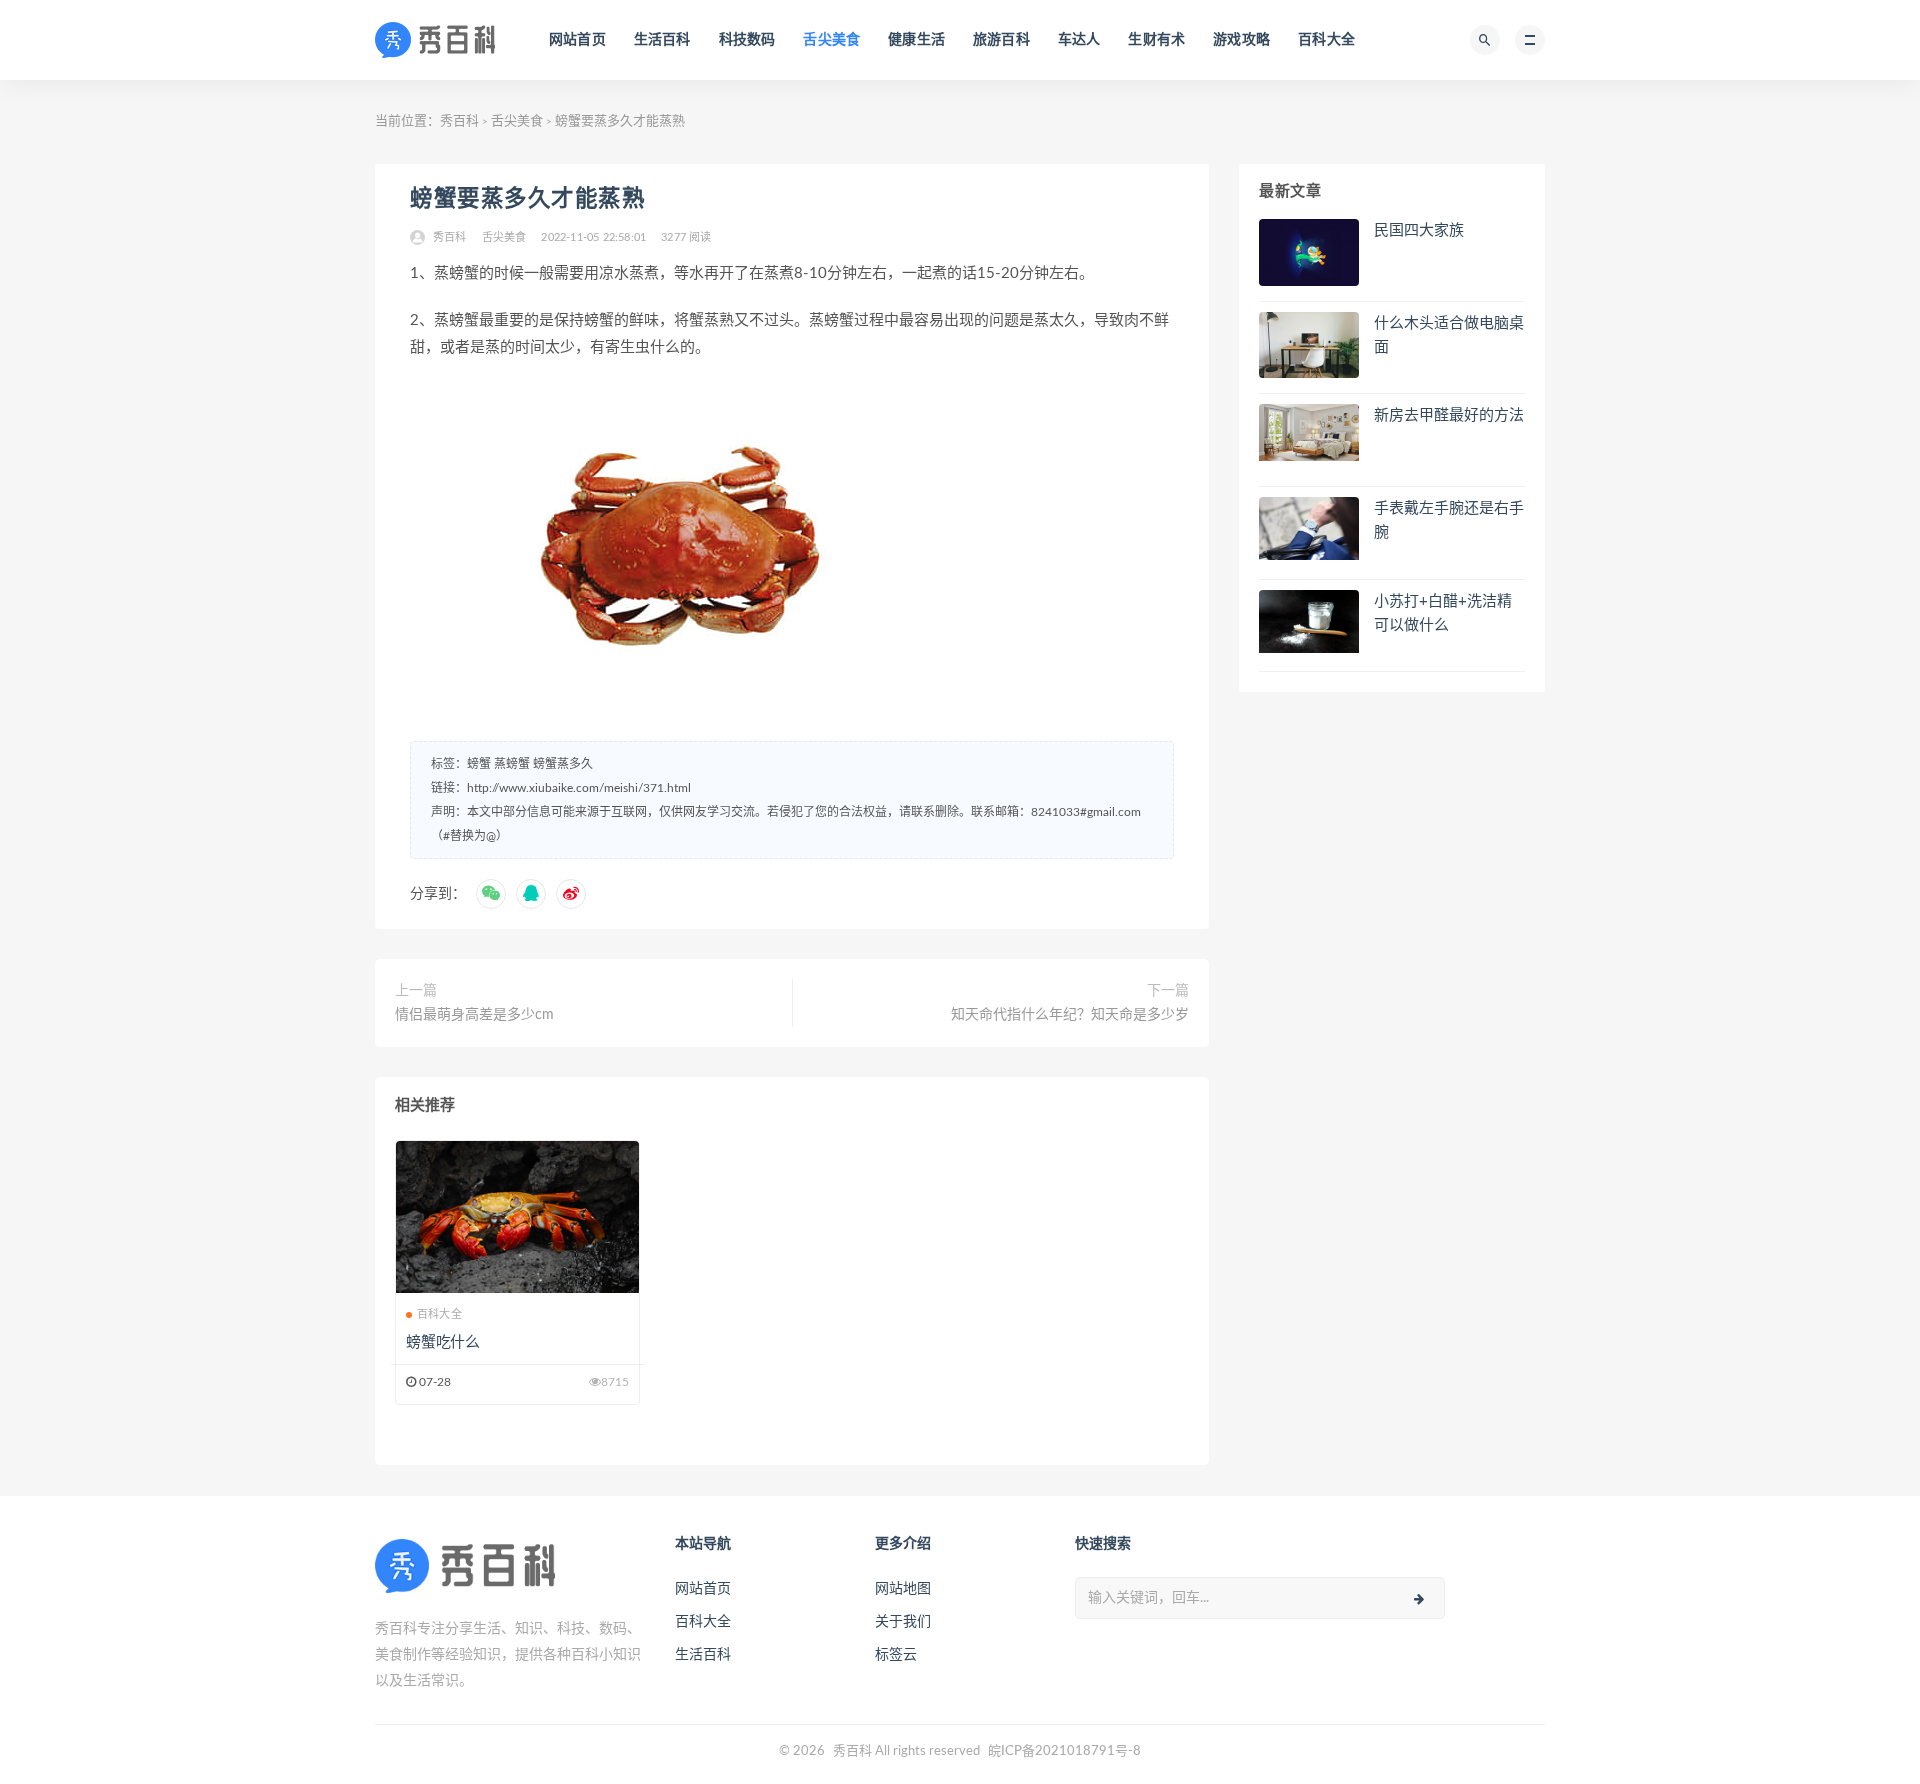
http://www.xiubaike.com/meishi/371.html (579, 788)
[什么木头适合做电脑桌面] (1309, 349)
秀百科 (459, 121)
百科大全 (1326, 40)
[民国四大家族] (1309, 252)
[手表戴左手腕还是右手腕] (1309, 528)
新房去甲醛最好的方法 (1449, 415)
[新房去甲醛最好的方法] (1309, 432)
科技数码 (747, 40)
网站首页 (577, 40)
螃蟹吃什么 (443, 1342)
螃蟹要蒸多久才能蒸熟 (527, 199)
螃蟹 (479, 764)
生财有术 (1156, 40)
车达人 (1079, 40)
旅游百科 (1001, 40)
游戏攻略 (1241, 40)
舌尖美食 (831, 40)
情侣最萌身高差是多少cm (474, 1015)
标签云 (896, 1655)
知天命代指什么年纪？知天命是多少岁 (1070, 1015)
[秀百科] (441, 40)
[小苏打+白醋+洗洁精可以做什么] (1309, 621)
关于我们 (903, 1622)
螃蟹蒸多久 (563, 764)
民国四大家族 (1419, 230)
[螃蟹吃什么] (517, 1217)
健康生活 (916, 40)
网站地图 (903, 1589)
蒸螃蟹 (512, 764)
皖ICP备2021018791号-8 (1064, 1751)
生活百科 (662, 40)
